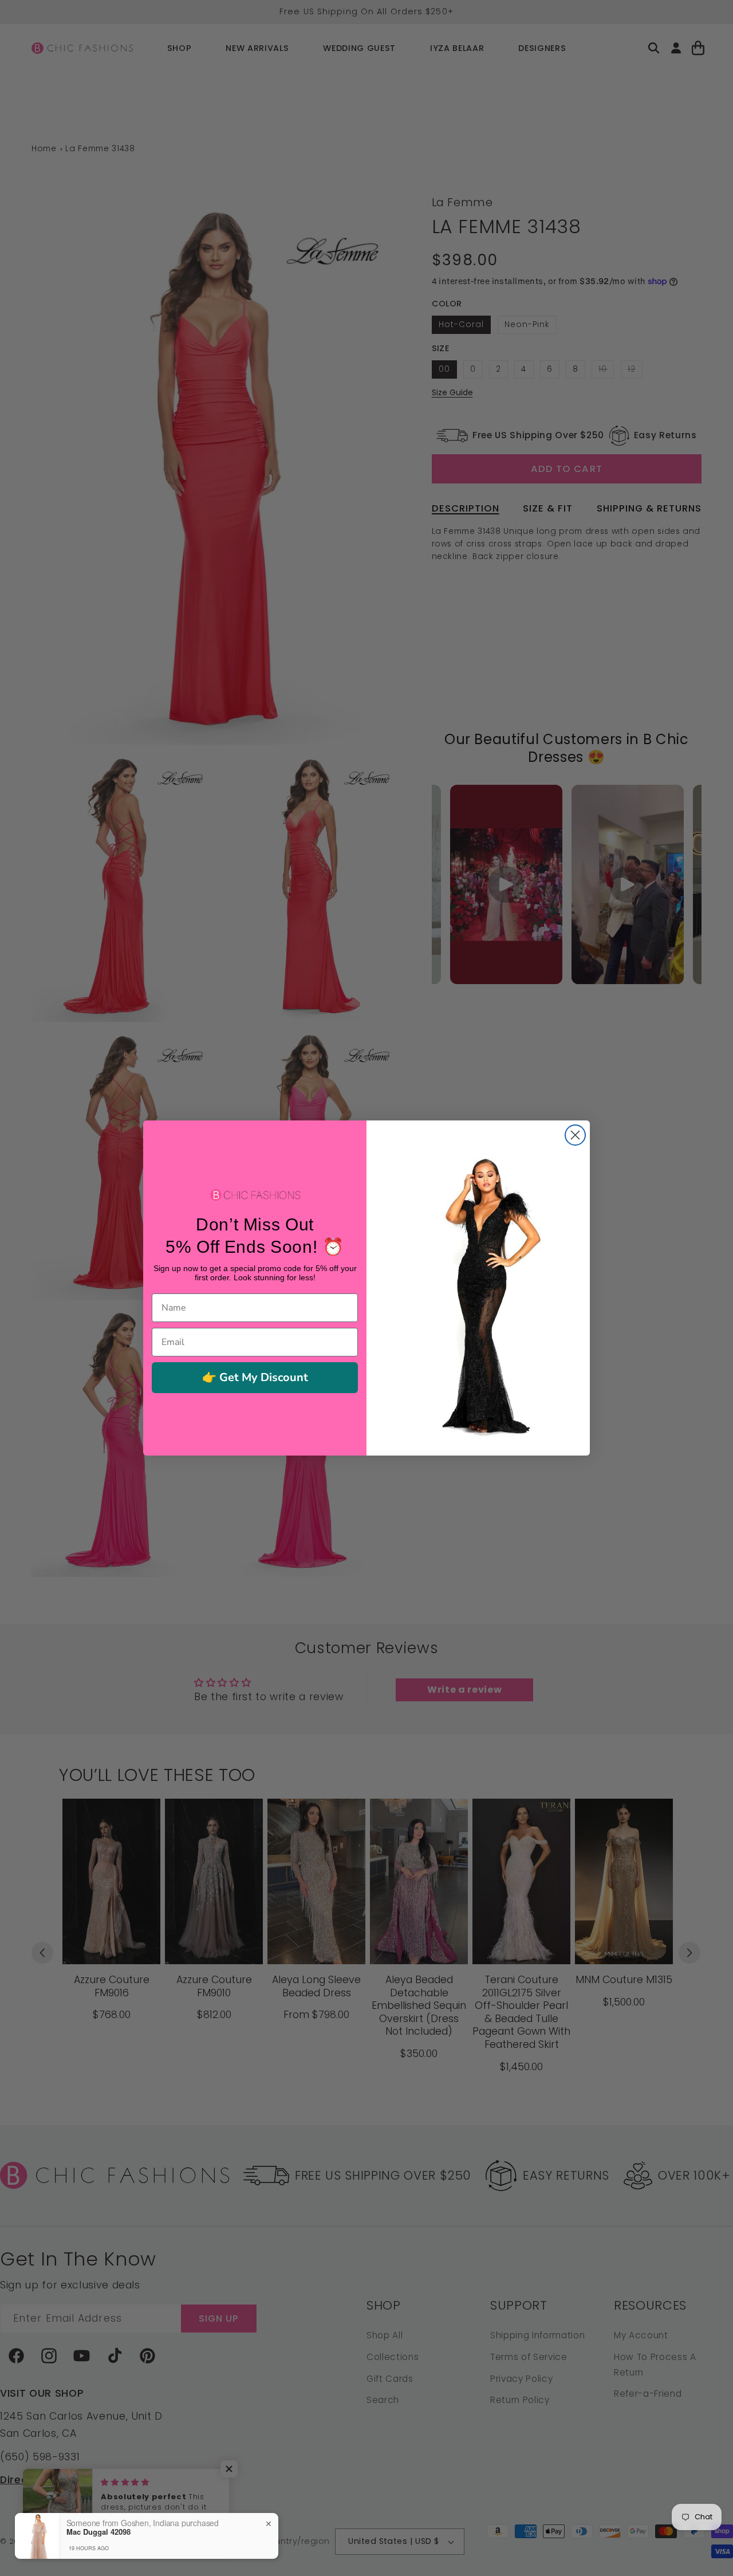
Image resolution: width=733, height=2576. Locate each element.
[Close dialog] (575, 1135)
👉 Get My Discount (255, 1377)
